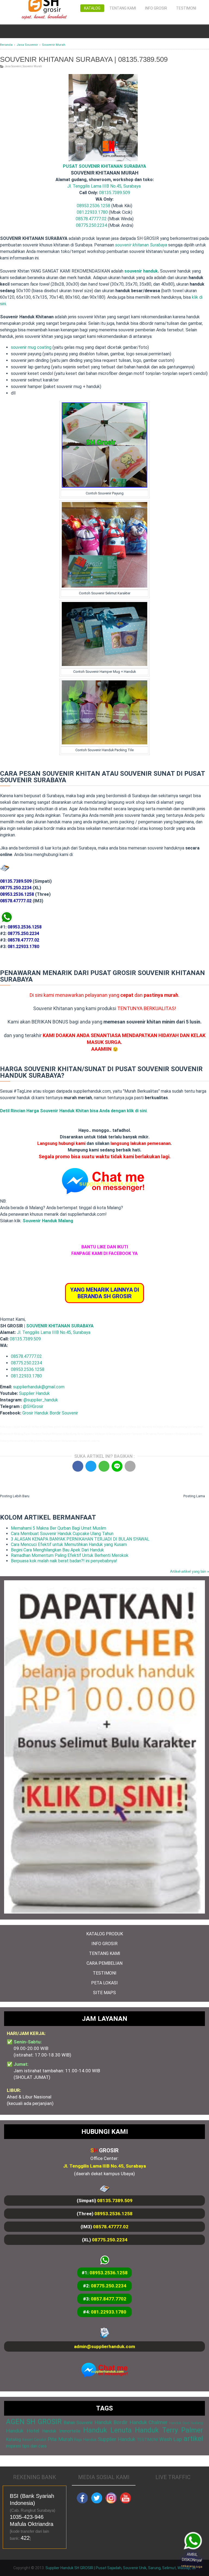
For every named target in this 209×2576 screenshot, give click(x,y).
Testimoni (186, 8)
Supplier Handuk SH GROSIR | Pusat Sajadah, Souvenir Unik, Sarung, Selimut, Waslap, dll (121, 2568)
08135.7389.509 (115, 193)
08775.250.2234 (91, 225)
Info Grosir (156, 8)
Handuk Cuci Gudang (186, 2423)
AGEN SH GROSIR (34, 2422)
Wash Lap (171, 2439)
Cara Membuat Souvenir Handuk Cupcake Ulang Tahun (62, 1534)
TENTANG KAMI (105, 1953)
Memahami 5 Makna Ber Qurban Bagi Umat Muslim (59, 1528)
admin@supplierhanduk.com (104, 2346)
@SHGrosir (33, 1406)
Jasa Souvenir (13, 66)
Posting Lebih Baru (15, 1496)
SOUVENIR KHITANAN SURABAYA (60, 1326)
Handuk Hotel (23, 2431)
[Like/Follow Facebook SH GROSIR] (82, 2502)
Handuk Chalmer (149, 2422)
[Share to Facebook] (78, 1466)
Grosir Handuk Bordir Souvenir (50, 1413)
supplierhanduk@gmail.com (39, 1387)
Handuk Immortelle (61, 2431)
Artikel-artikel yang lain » (190, 1571)
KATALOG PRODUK (105, 1934)
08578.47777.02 (91, 219)
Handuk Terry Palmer (169, 2430)
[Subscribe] (125, 2502)
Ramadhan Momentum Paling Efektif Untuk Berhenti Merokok (70, 1555)
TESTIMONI (105, 1973)
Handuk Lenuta (107, 2430)
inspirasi (13, 2446)
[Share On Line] (117, 1466)
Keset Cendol (34, 2440)
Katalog (92, 8)
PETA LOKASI (104, 1983)
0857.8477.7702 (109, 2299)
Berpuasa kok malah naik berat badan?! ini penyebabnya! (64, 1561)
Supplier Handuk (34, 1393)
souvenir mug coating (31, 347)
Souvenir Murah (32, 66)
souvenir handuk (141, 271)
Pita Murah (60, 2439)
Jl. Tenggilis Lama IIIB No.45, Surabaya (104, 186)
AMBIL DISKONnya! (194, 2562)
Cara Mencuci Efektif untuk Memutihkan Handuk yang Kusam (69, 1544)
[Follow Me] (97, 2502)
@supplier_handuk (41, 1400)
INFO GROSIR (104, 1944)
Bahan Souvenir (78, 2423)
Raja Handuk (85, 2440)
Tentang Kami (123, 8)
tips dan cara (34, 2446)
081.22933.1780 (92, 212)
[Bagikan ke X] (91, 1466)
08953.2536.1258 (93, 206)
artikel (193, 2439)
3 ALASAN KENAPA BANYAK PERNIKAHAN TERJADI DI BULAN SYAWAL (80, 1539)
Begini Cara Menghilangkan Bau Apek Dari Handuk (57, 1550)
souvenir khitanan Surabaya (141, 245)
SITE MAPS (104, 1993)
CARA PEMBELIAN (104, 1963)
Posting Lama (194, 1496)
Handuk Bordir (111, 2422)
